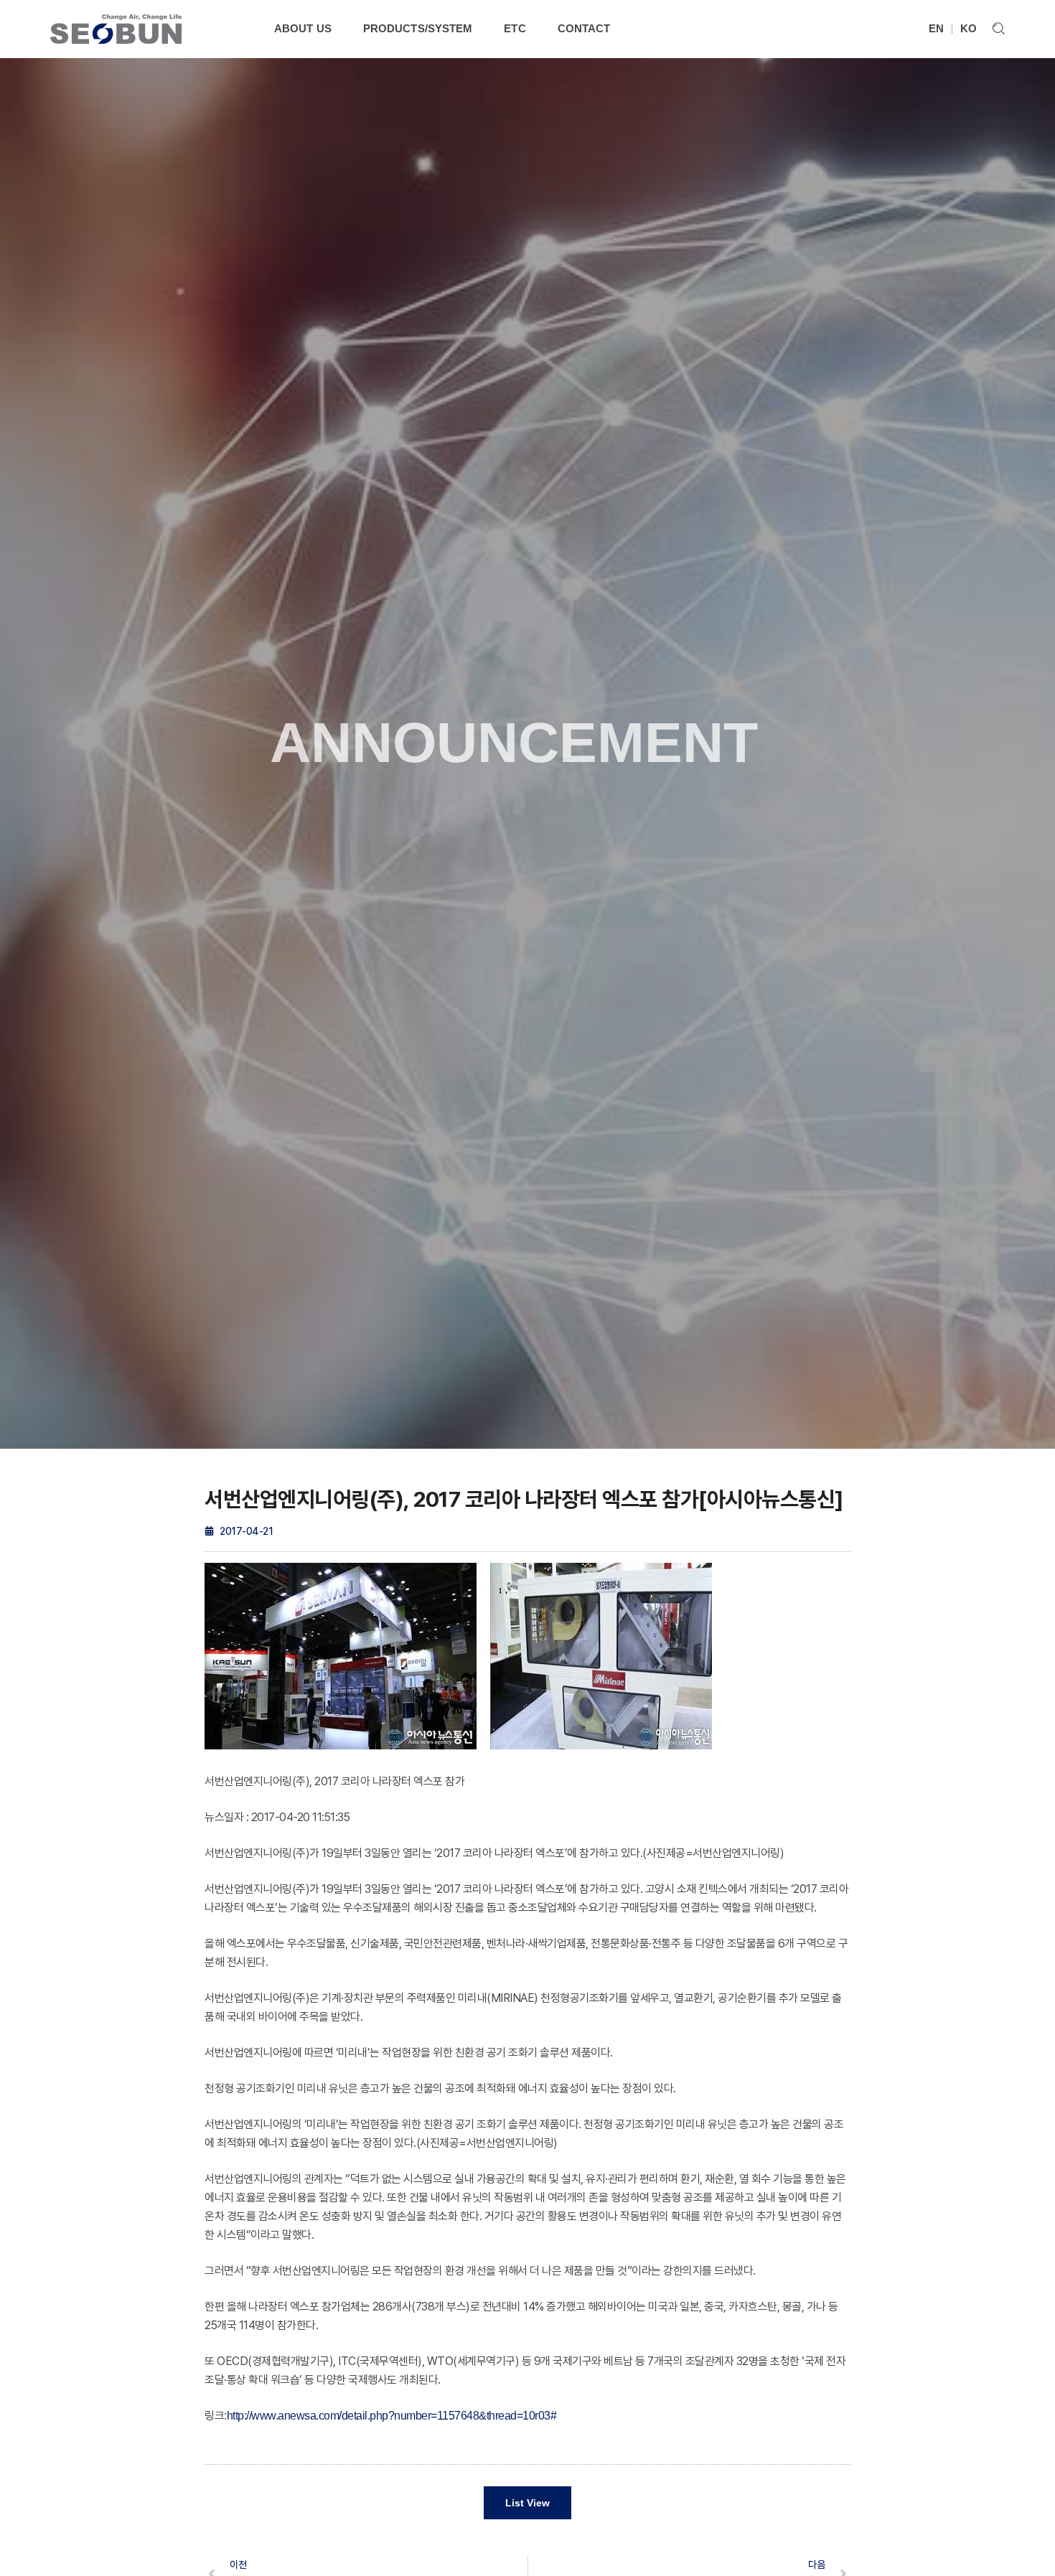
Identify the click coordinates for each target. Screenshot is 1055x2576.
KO (969, 28)
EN (936, 28)
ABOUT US (303, 28)
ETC (515, 28)
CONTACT (584, 28)
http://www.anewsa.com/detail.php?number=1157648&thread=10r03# (392, 2416)
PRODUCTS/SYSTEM (418, 28)
